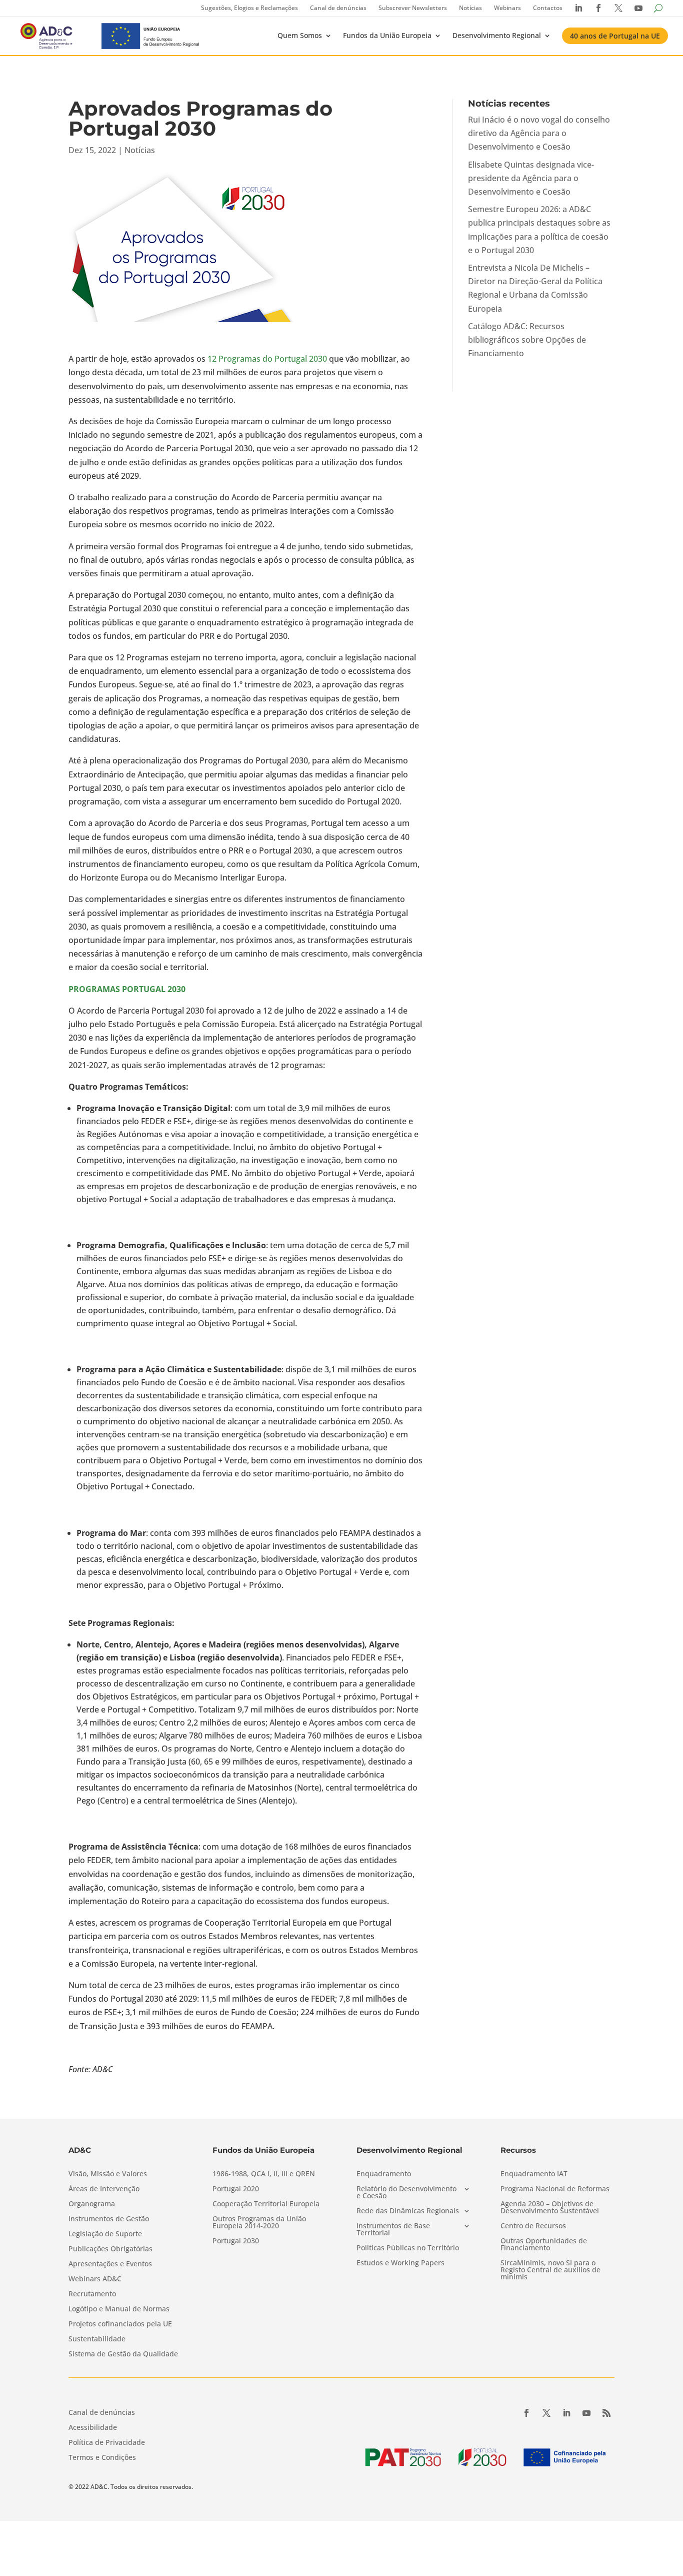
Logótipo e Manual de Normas (119, 2309)
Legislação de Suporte (105, 2234)
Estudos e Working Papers (400, 2263)
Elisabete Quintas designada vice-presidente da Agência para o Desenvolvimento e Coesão (531, 178)
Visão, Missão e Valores (108, 2174)
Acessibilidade (93, 2428)
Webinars (507, 8)
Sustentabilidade (97, 2339)
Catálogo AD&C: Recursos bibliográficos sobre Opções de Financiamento (527, 340)
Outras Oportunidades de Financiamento (544, 2245)
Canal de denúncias (338, 8)
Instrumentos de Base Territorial (393, 2230)
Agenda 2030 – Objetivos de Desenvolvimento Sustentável (550, 2208)
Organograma (92, 2204)
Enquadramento (384, 2174)
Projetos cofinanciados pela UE (120, 2324)
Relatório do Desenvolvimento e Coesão (406, 2193)
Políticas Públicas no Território (408, 2248)
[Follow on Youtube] (586, 2413)
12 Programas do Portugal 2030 (267, 359)
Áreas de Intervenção (104, 2189)
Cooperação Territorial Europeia (266, 2204)
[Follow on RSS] (606, 2413)
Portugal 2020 (236, 2189)
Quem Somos (300, 35)
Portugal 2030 (236, 2241)
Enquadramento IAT (534, 2174)
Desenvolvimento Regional (497, 35)
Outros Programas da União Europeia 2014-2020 (259, 2223)
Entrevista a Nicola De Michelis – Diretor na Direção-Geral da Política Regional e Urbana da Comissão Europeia (535, 288)
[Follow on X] (546, 2413)
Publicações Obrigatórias (110, 2249)
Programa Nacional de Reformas (555, 2189)
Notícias (470, 8)
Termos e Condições (102, 2458)
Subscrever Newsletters (413, 8)
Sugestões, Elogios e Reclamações (249, 8)
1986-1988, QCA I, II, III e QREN (264, 2174)
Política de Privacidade (107, 2443)
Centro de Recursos (533, 2226)
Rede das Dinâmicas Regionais (408, 2211)
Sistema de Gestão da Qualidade (123, 2354)
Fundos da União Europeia (387, 35)
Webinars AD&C (95, 2279)
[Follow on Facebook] (526, 2413)
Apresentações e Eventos (110, 2264)
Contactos (548, 8)
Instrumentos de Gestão (109, 2219)
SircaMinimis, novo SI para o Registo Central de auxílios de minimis (550, 2270)
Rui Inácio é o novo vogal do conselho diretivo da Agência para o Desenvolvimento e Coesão (539, 133)
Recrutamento (92, 2294)
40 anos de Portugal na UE (615, 36)
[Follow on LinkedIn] (566, 2413)
